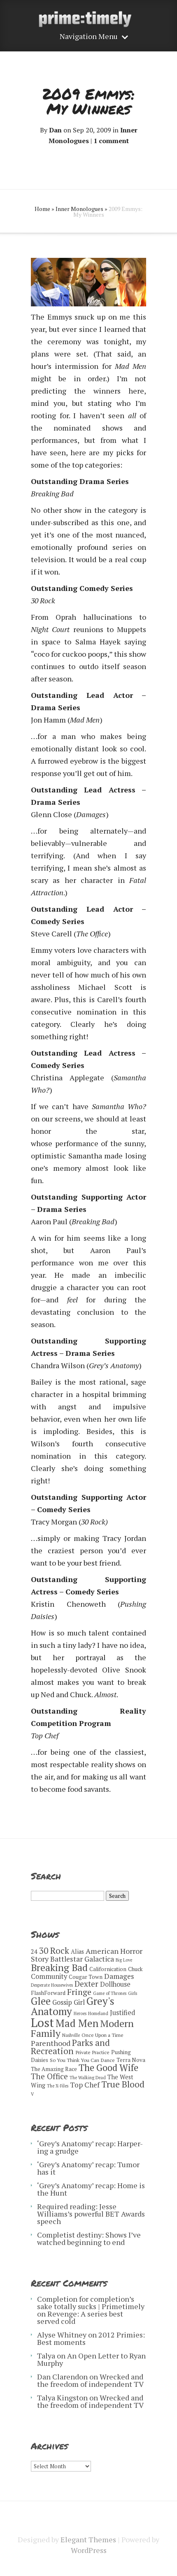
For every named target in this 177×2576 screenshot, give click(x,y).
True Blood (123, 2084)
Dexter (86, 1984)
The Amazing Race (54, 2069)
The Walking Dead (88, 2078)
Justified (122, 2013)
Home (42, 209)
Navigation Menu (89, 37)
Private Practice (92, 2052)
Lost (42, 2022)
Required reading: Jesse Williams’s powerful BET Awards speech (91, 2214)
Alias (77, 1952)
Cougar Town (86, 1977)
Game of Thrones (110, 1993)
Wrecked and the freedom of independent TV (90, 2380)
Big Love (124, 1960)
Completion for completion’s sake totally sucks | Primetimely (91, 2303)
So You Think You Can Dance (82, 2060)
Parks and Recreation (70, 2047)
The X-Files (58, 2086)
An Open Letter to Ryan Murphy (91, 2359)
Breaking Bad (59, 1968)
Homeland (98, 2013)
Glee (41, 2001)
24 (34, 1952)
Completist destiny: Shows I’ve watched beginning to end (89, 2238)
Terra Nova (131, 2060)
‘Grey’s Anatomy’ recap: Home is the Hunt (91, 2189)
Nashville (71, 2035)
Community (49, 1976)
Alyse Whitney (62, 2335)
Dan (55, 130)
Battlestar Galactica (82, 1959)
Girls (133, 1993)
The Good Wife (108, 2068)
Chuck (135, 1969)
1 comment (111, 141)
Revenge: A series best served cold (80, 2317)
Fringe (79, 1992)
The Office (49, 2076)
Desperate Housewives (52, 1985)
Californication (108, 1969)
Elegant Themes (88, 2539)
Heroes (80, 2013)
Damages (119, 1976)
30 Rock (54, 1951)
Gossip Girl (69, 2002)
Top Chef (85, 2085)
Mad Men (77, 2023)
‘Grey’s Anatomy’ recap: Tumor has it (88, 2168)
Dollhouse (115, 1984)
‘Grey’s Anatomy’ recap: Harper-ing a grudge (90, 2147)
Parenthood (51, 2043)
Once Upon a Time (102, 2035)
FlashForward (48, 1993)
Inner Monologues (79, 209)
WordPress (89, 2550)
